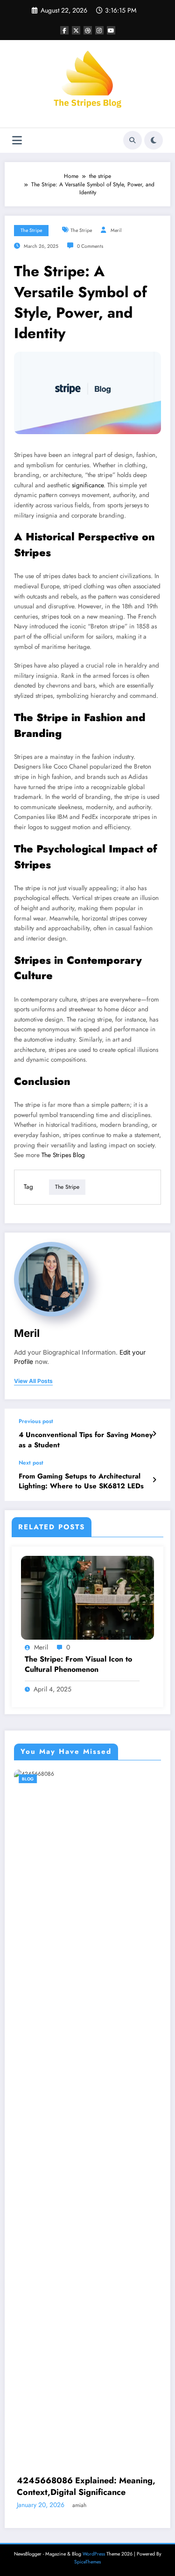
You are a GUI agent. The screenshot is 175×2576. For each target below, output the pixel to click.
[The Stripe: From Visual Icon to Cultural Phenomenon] (87, 1597)
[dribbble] (88, 30)
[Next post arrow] (154, 1480)
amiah (143, 1889)
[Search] (133, 140)
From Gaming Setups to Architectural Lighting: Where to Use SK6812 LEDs (81, 1481)
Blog (96, 1779)
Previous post (36, 1421)
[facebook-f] (64, 30)
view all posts (33, 1381)
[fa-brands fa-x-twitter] (76, 30)
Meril (116, 230)
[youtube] (111, 30)
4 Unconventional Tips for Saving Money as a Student (86, 1440)
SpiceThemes (87, 1958)
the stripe (31, 230)
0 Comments (90, 246)
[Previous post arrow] (154, 1434)
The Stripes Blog (63, 1155)
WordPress (94, 1950)
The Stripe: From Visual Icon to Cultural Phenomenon (78, 1664)
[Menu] (17, 140)
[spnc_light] (154, 140)
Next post (31, 1463)
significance (88, 485)
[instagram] (99, 30)
